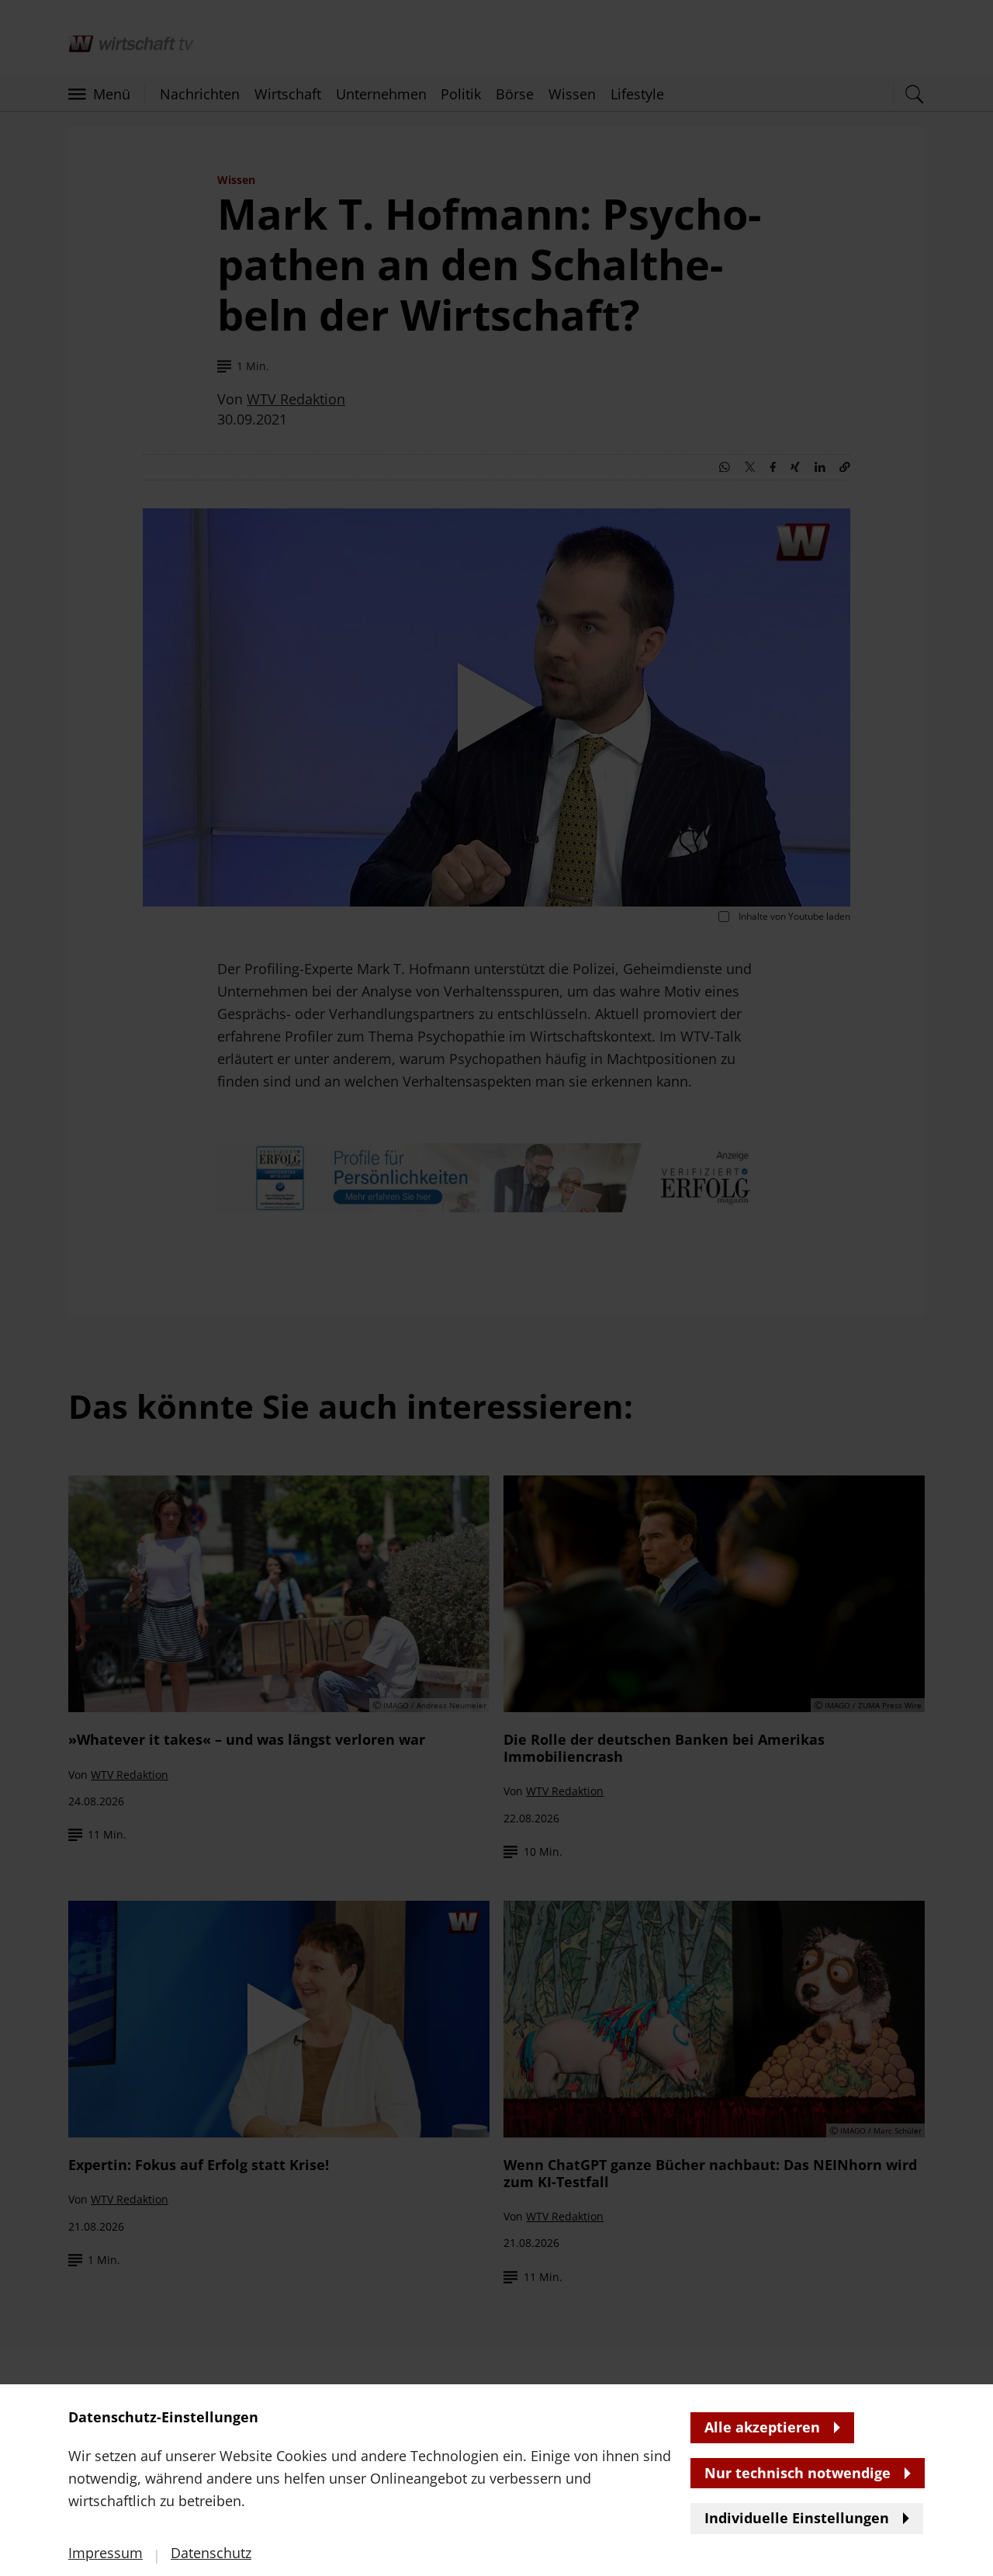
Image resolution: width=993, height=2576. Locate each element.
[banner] (496, 1288)
